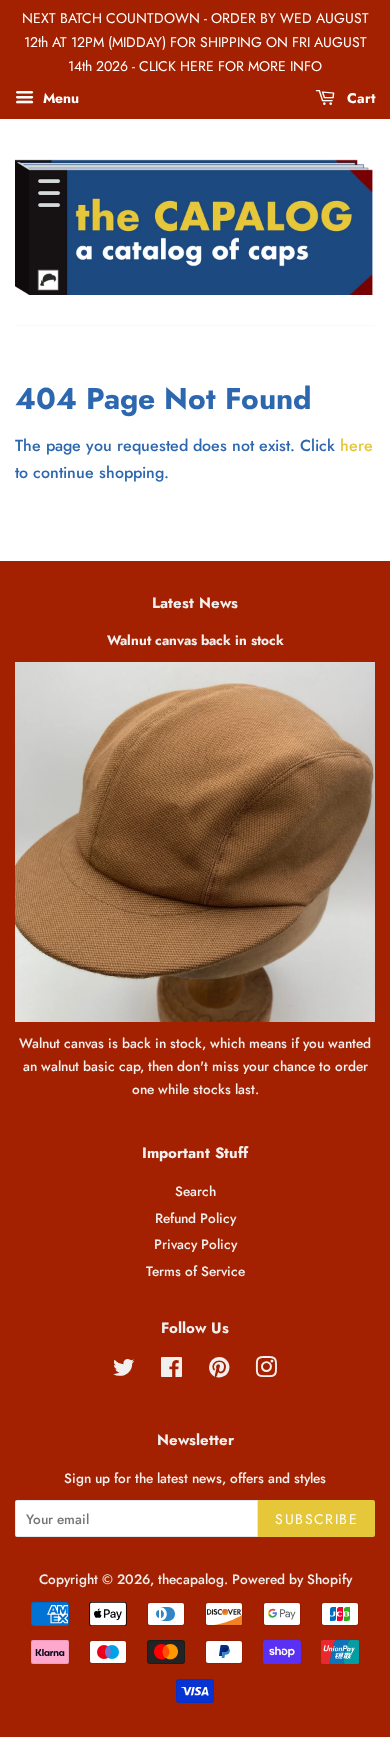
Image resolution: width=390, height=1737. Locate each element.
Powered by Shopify (292, 1579)
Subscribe (316, 1519)
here (356, 445)
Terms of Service (195, 1271)
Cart (359, 98)
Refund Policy (195, 1218)
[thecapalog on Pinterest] (219, 1371)
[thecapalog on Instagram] (266, 1371)
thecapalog (191, 1579)
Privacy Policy (195, 1244)
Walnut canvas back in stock (195, 640)
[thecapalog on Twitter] (124, 1371)
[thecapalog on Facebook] (171, 1371)
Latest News (195, 603)
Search (195, 1191)
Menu (59, 98)
